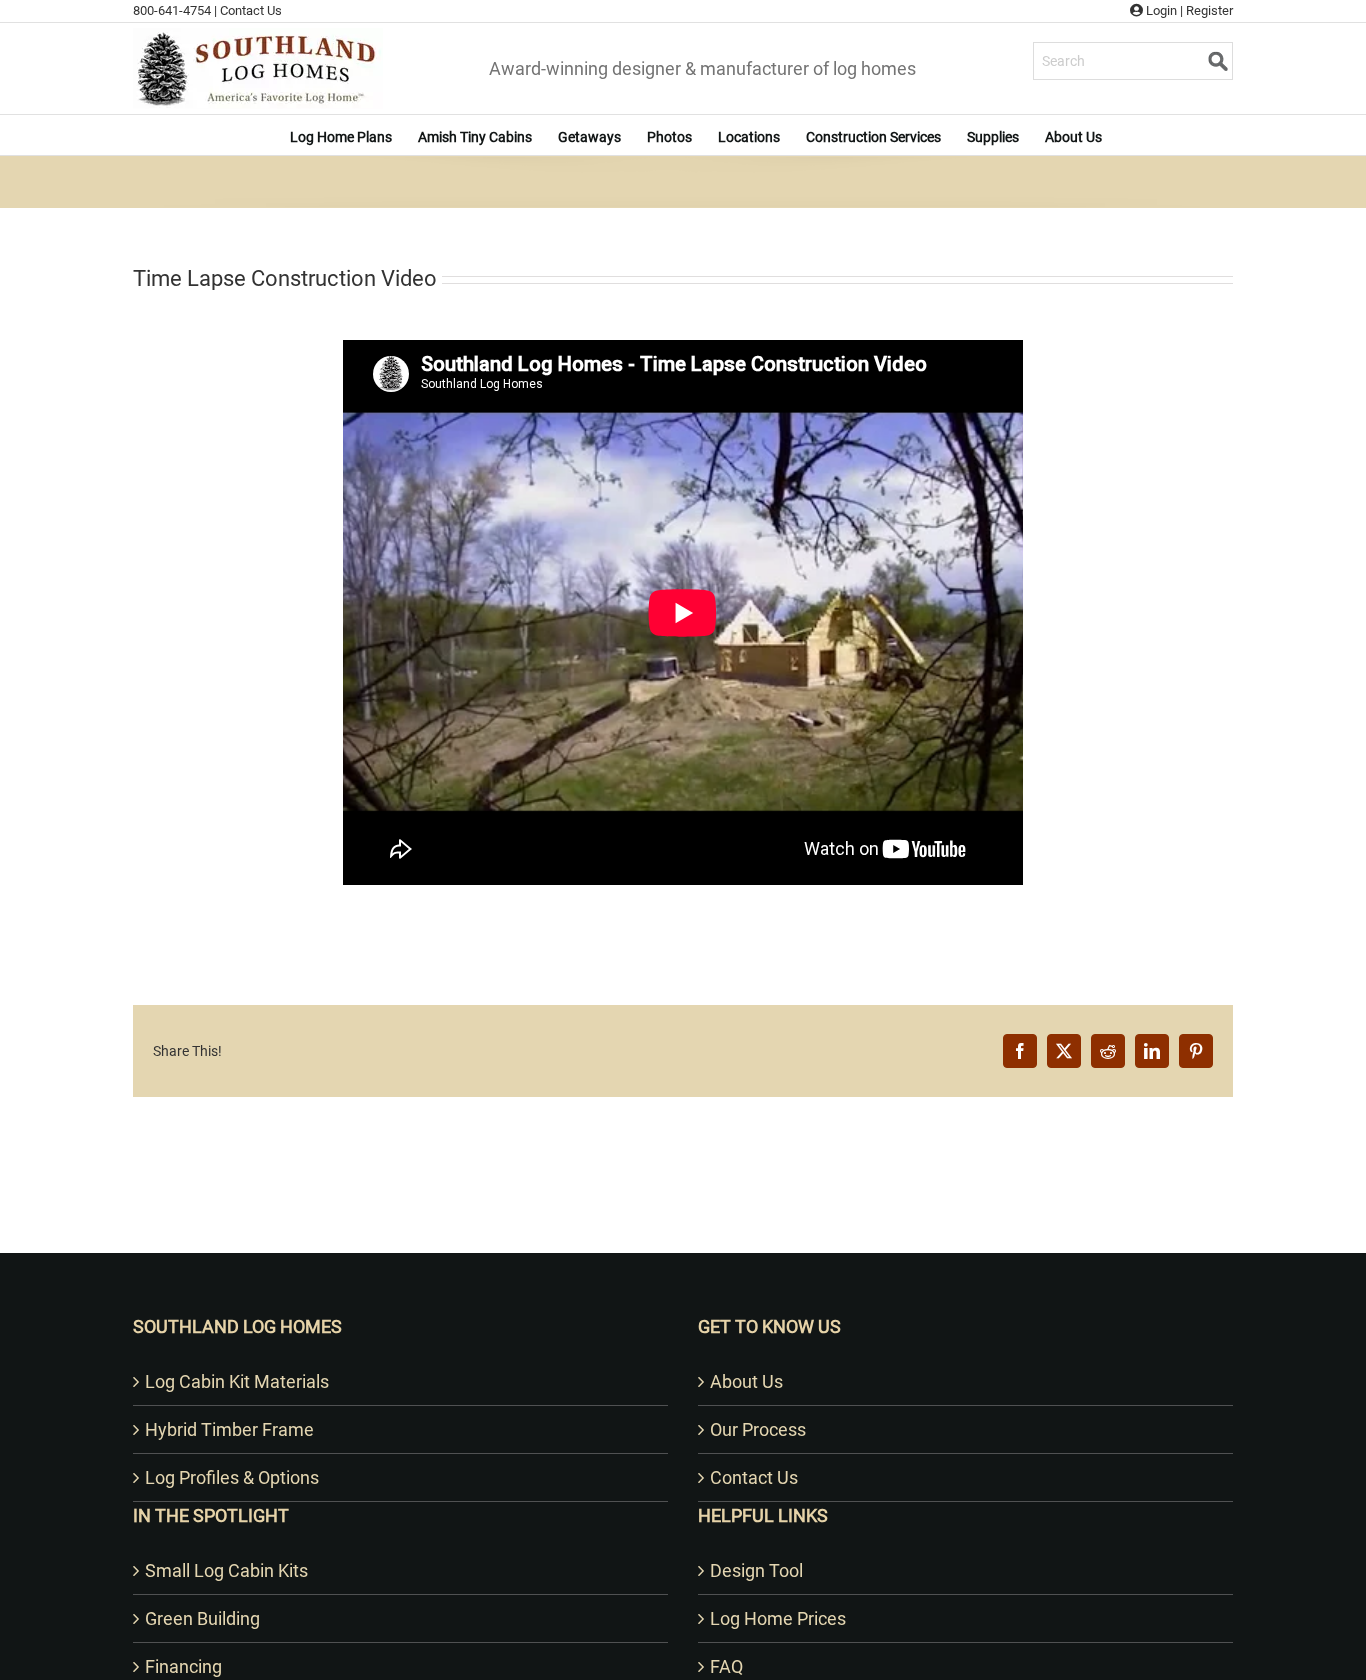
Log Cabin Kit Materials (237, 1381)
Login (1160, 10)
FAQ (726, 1666)
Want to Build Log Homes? (683, 1227)
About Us (746, 1381)
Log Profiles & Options (232, 1477)
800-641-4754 (172, 10)
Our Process (758, 1429)
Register (1209, 10)
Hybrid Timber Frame (229, 1429)
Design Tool (756, 1570)
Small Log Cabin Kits (226, 1570)
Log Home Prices (778, 1618)
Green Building (202, 1618)
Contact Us (251, 10)
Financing (183, 1666)
